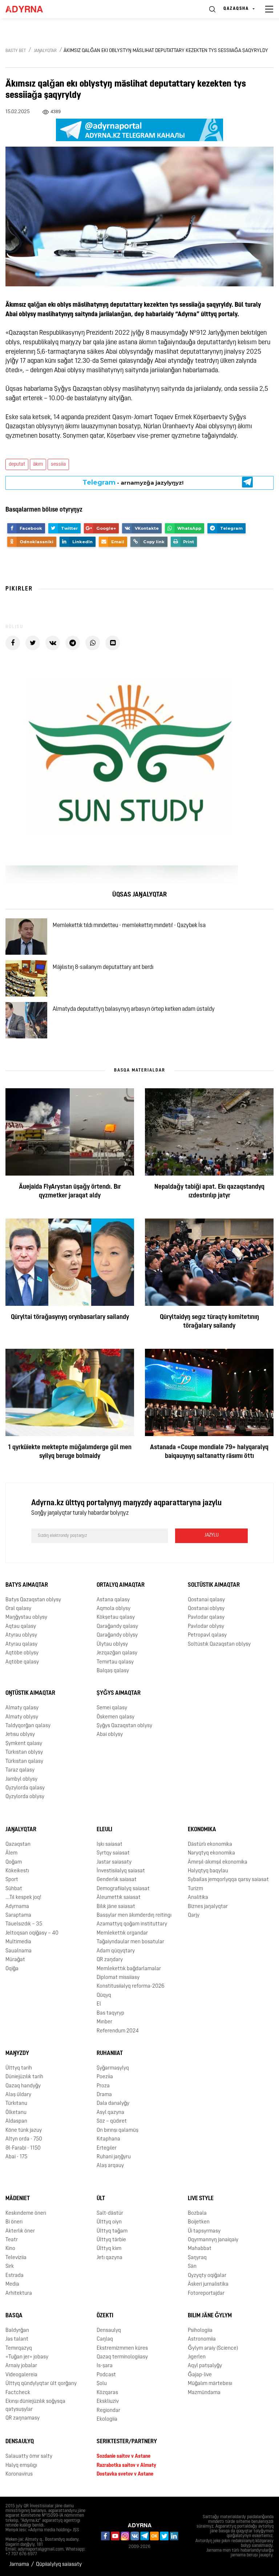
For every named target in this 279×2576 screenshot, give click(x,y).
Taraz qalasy (20, 1770)
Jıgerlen (197, 2357)
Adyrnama (17, 1907)
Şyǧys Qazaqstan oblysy (124, 1726)
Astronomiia (202, 2339)
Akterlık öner (20, 2231)
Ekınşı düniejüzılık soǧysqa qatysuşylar (35, 2405)
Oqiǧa (12, 1969)
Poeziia (105, 2077)
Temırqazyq (19, 2348)
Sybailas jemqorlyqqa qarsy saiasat (228, 1880)
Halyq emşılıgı (21, 2466)
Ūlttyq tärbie (111, 2240)
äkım (38, 464)
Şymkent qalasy (24, 1744)
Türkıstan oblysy (24, 1752)
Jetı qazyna (110, 2258)
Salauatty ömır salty (29, 2456)
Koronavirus (19, 2474)
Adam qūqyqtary (116, 1951)
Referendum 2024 (118, 2031)
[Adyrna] (33, 9)
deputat (17, 464)
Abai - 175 (16, 2157)
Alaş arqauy (110, 2166)
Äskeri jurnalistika (208, 2284)
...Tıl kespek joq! (23, 1898)
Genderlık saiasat (117, 1880)
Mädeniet (18, 2199)
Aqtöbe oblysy (22, 1653)
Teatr (12, 2240)
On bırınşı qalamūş (118, 2130)
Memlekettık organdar (122, 1933)
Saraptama (18, 1915)
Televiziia (16, 2258)
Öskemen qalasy (116, 1717)
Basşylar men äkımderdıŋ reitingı (134, 1915)
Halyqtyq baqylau (208, 1871)
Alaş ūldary (18, 2095)
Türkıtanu (16, 2104)
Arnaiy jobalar (21, 2366)
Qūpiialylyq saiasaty (59, 2565)
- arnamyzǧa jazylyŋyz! (133, 482)
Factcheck (18, 2393)
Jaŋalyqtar (45, 51)
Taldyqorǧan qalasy (28, 1726)
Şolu (102, 2384)
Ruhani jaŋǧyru (114, 2157)
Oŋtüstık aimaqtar (30, 1693)
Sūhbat (14, 1889)
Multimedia (18, 1942)
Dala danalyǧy (113, 2104)
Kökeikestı (17, 1871)
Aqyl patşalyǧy (205, 2366)
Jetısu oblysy (20, 1735)
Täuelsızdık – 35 (24, 1924)
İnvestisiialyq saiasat (121, 1871)
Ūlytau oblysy (112, 1644)
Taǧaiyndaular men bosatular (130, 1942)
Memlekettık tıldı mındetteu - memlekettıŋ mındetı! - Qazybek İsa (129, 926)
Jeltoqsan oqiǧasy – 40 (32, 1933)
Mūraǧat (15, 1960)
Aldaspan (16, 2121)
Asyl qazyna (110, 2113)
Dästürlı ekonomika (210, 1844)
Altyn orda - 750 (24, 2139)
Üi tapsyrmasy (204, 2231)
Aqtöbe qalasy (22, 1662)
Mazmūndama (204, 2393)
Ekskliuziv (108, 2402)
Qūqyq (104, 1995)
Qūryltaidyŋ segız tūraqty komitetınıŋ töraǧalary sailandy (209, 1322)
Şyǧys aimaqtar (119, 1693)
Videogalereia (21, 2375)
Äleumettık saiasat (119, 1898)
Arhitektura (19, 2293)
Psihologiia (200, 2331)
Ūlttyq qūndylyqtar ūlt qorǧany (41, 2384)
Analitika (198, 1898)
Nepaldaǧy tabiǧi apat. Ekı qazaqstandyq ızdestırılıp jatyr (209, 1192)
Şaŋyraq (197, 2258)
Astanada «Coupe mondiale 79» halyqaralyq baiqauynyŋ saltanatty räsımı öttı (209, 1452)
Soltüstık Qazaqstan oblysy (219, 1644)
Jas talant (17, 2339)
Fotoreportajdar (206, 2293)
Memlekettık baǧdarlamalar (129, 1969)
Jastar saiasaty (114, 1862)
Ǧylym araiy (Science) (213, 2348)
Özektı (105, 2316)
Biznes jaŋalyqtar (208, 1907)
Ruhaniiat (110, 2054)
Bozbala (197, 2213)
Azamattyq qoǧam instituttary (132, 1924)
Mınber (104, 2022)
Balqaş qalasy (113, 1671)
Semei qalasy (112, 1708)
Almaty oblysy (22, 1717)
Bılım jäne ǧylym (210, 2316)
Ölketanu (16, 2113)
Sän (192, 2267)
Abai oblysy (110, 1735)
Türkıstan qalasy (24, 1762)
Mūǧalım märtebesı (210, 2384)
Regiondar (108, 2411)
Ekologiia (107, 2419)
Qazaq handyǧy (23, 2086)
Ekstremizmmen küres (122, 2348)
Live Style (201, 2199)
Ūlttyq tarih (19, 2068)
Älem (11, 1853)
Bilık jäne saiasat (116, 1907)
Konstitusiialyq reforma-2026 (131, 1986)
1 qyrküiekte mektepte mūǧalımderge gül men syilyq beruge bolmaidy (70, 1452)
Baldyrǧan (17, 2331)
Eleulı (104, 1830)
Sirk (10, 2267)
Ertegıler (107, 2148)
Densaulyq (109, 2331)
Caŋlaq (105, 2339)
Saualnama (19, 1951)
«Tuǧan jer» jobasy (27, 2357)
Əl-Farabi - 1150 (23, 2148)
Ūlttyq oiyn (109, 2222)
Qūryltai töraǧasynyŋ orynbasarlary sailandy (70, 1317)
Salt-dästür (110, 2213)
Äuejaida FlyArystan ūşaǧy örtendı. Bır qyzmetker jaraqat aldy (70, 1192)
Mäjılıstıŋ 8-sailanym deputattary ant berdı (103, 967)
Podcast (106, 2375)
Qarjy (194, 1915)
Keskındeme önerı (26, 2213)
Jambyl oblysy (21, 1779)
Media (12, 2284)
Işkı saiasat (110, 1844)
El (99, 2004)
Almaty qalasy (22, 1708)
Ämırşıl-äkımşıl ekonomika (218, 1862)
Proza (103, 2086)
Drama (104, 2095)
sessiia (58, 464)
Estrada (15, 2276)
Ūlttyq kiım (109, 2249)
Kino (10, 2249)
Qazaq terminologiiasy (122, 2357)
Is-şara (105, 2366)
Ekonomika (202, 1830)
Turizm (195, 1889)
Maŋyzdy (17, 2054)
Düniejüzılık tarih (24, 2077)
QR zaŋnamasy (23, 2418)
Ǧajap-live (200, 2375)
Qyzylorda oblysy (25, 1797)
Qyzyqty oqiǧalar (207, 2276)
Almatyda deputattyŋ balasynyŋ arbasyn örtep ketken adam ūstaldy (134, 1009)
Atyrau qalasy (21, 1644)
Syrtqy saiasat (113, 1853)
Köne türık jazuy (24, 2130)
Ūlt (101, 2199)
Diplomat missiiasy (118, 1978)
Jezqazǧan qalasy (117, 1653)
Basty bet (16, 51)
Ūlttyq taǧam (112, 2231)
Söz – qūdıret (112, 2121)
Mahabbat (200, 2249)
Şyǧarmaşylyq (113, 2068)
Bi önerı (14, 2222)
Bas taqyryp (110, 2013)
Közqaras (107, 2393)
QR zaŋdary (110, 1960)
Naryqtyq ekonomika (211, 1853)
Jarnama (19, 2565)
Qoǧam (14, 1862)
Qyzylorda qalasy (25, 1788)
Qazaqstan (18, 1844)
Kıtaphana (108, 2139)
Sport (12, 1880)
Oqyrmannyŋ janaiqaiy (213, 2240)
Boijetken (199, 2222)
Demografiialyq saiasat (123, 1889)
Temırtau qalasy (115, 1662)
